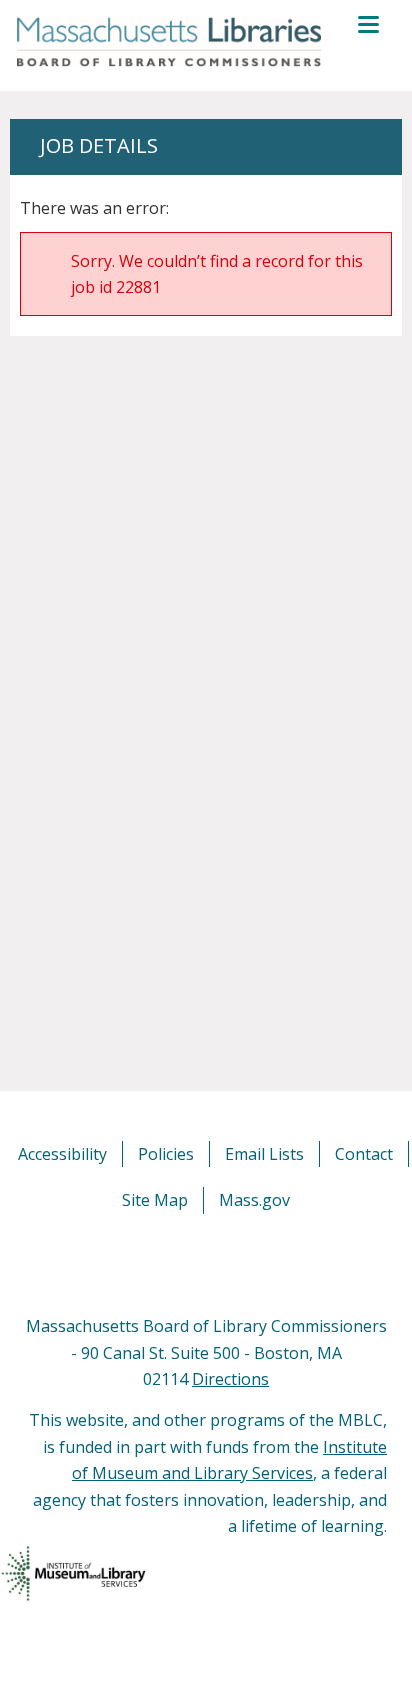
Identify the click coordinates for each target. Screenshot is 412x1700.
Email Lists (264, 1154)
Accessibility (62, 1154)
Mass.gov (254, 1200)
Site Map (155, 1200)
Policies (166, 1154)
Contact (364, 1154)
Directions (230, 1379)
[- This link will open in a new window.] (228, 1263)
